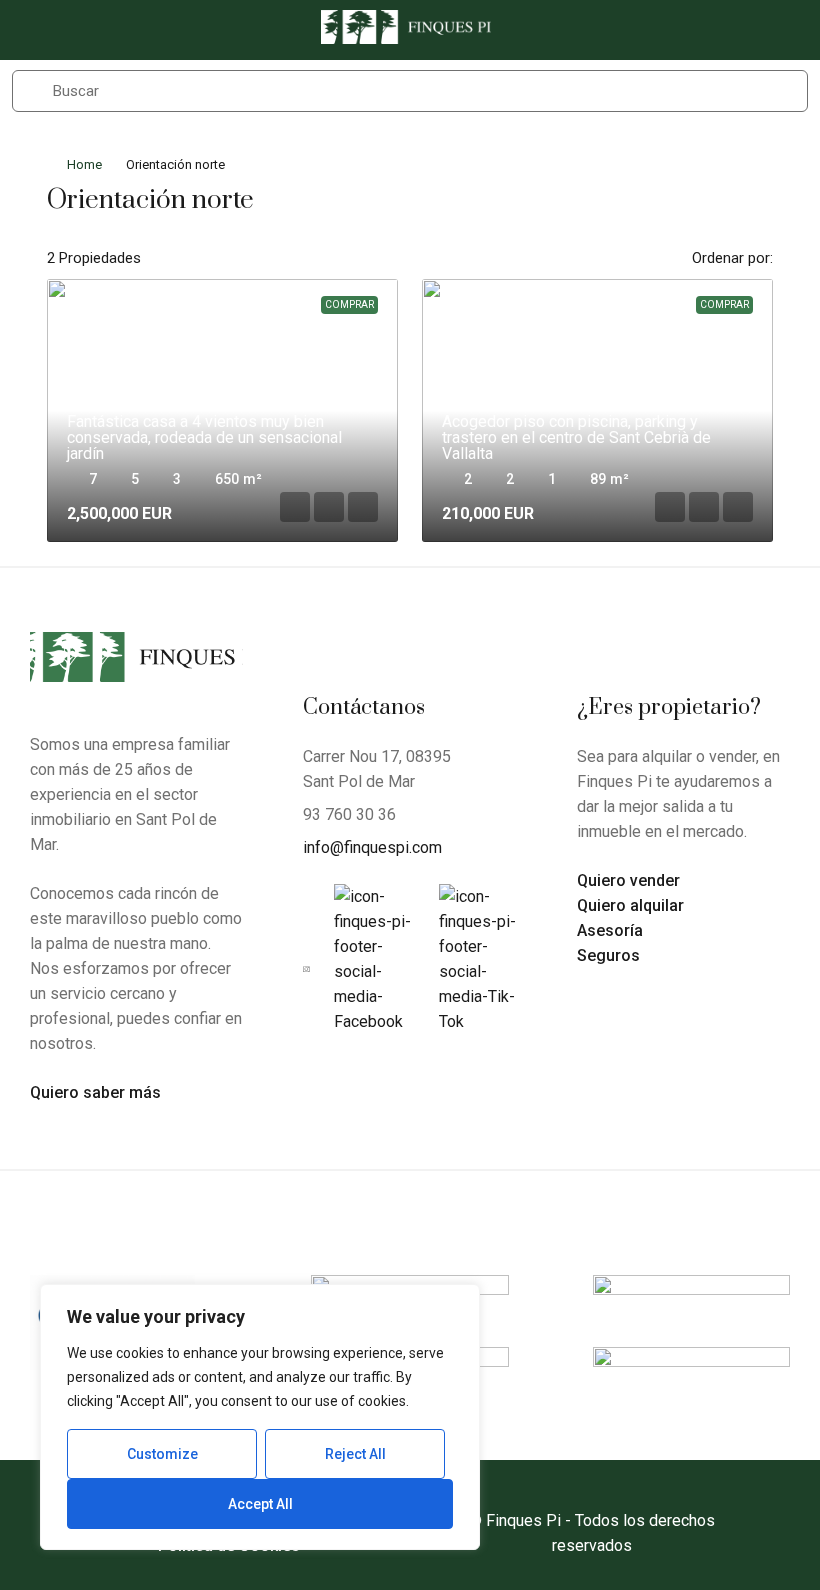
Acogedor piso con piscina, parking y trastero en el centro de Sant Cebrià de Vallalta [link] (576, 437)
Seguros (608, 955)
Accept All (260, 1504)
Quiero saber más (95, 1092)
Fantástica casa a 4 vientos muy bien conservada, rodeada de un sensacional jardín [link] (204, 437)
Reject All (355, 1454)
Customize (162, 1454)
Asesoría (610, 930)
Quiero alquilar (630, 905)
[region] (260, 1417)
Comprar (349, 304)
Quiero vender (628, 880)
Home (84, 164)
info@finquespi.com (372, 847)
